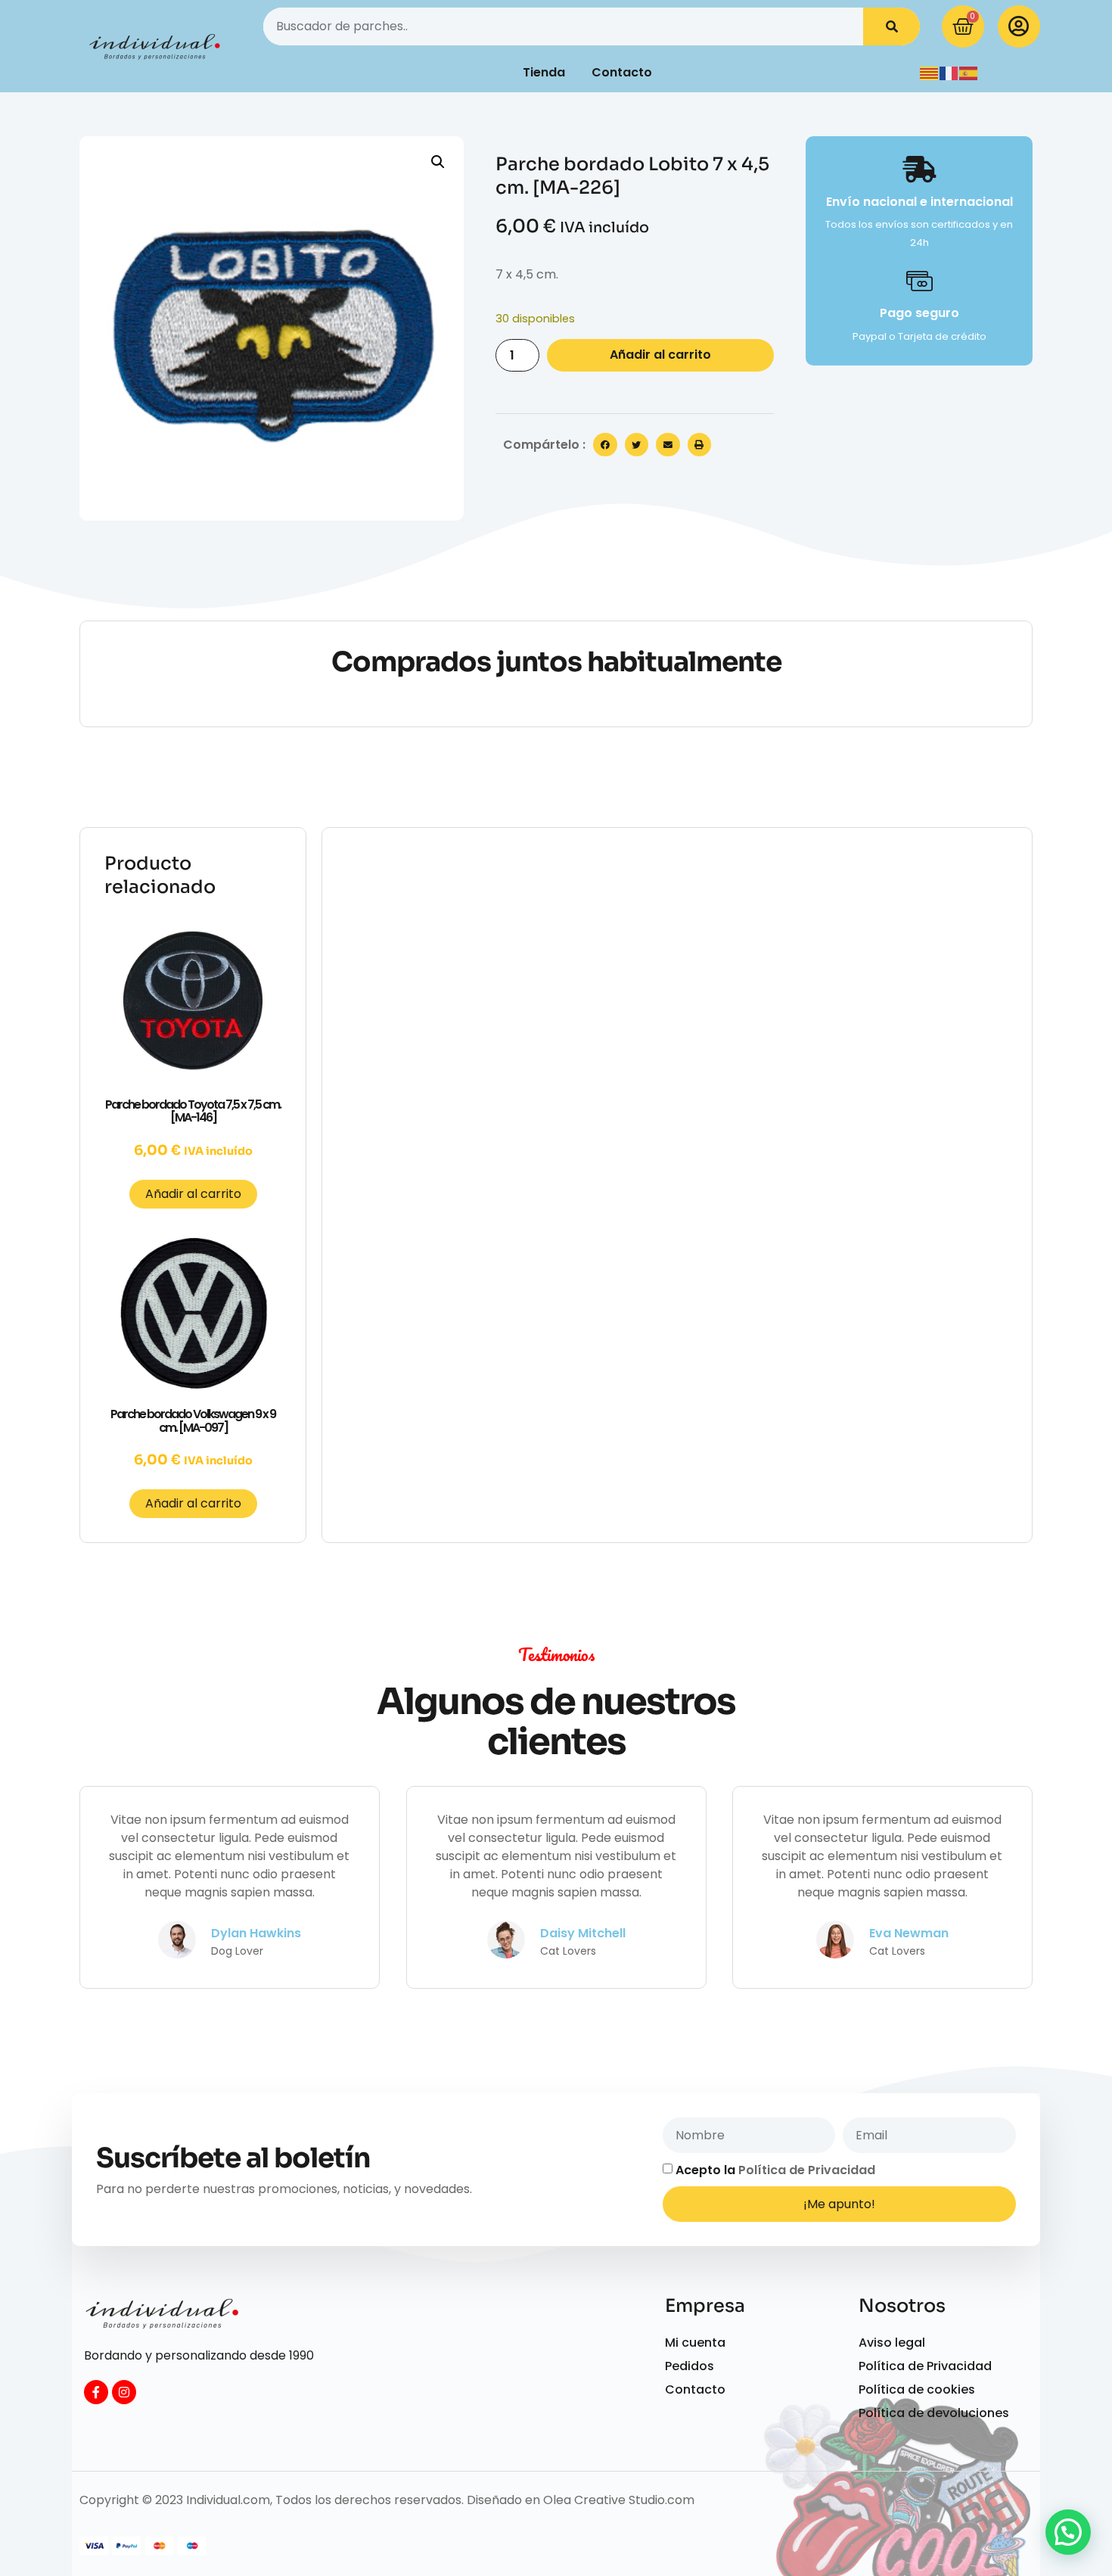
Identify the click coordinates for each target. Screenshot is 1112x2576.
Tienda (544, 72)
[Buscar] (891, 26)
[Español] (969, 72)
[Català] (930, 72)
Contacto (622, 72)
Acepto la (775, 2170)
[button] (438, 162)
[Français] (949, 72)
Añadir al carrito (660, 355)
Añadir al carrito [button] (193, 1194)
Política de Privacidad (807, 2170)
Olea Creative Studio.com (619, 2500)
